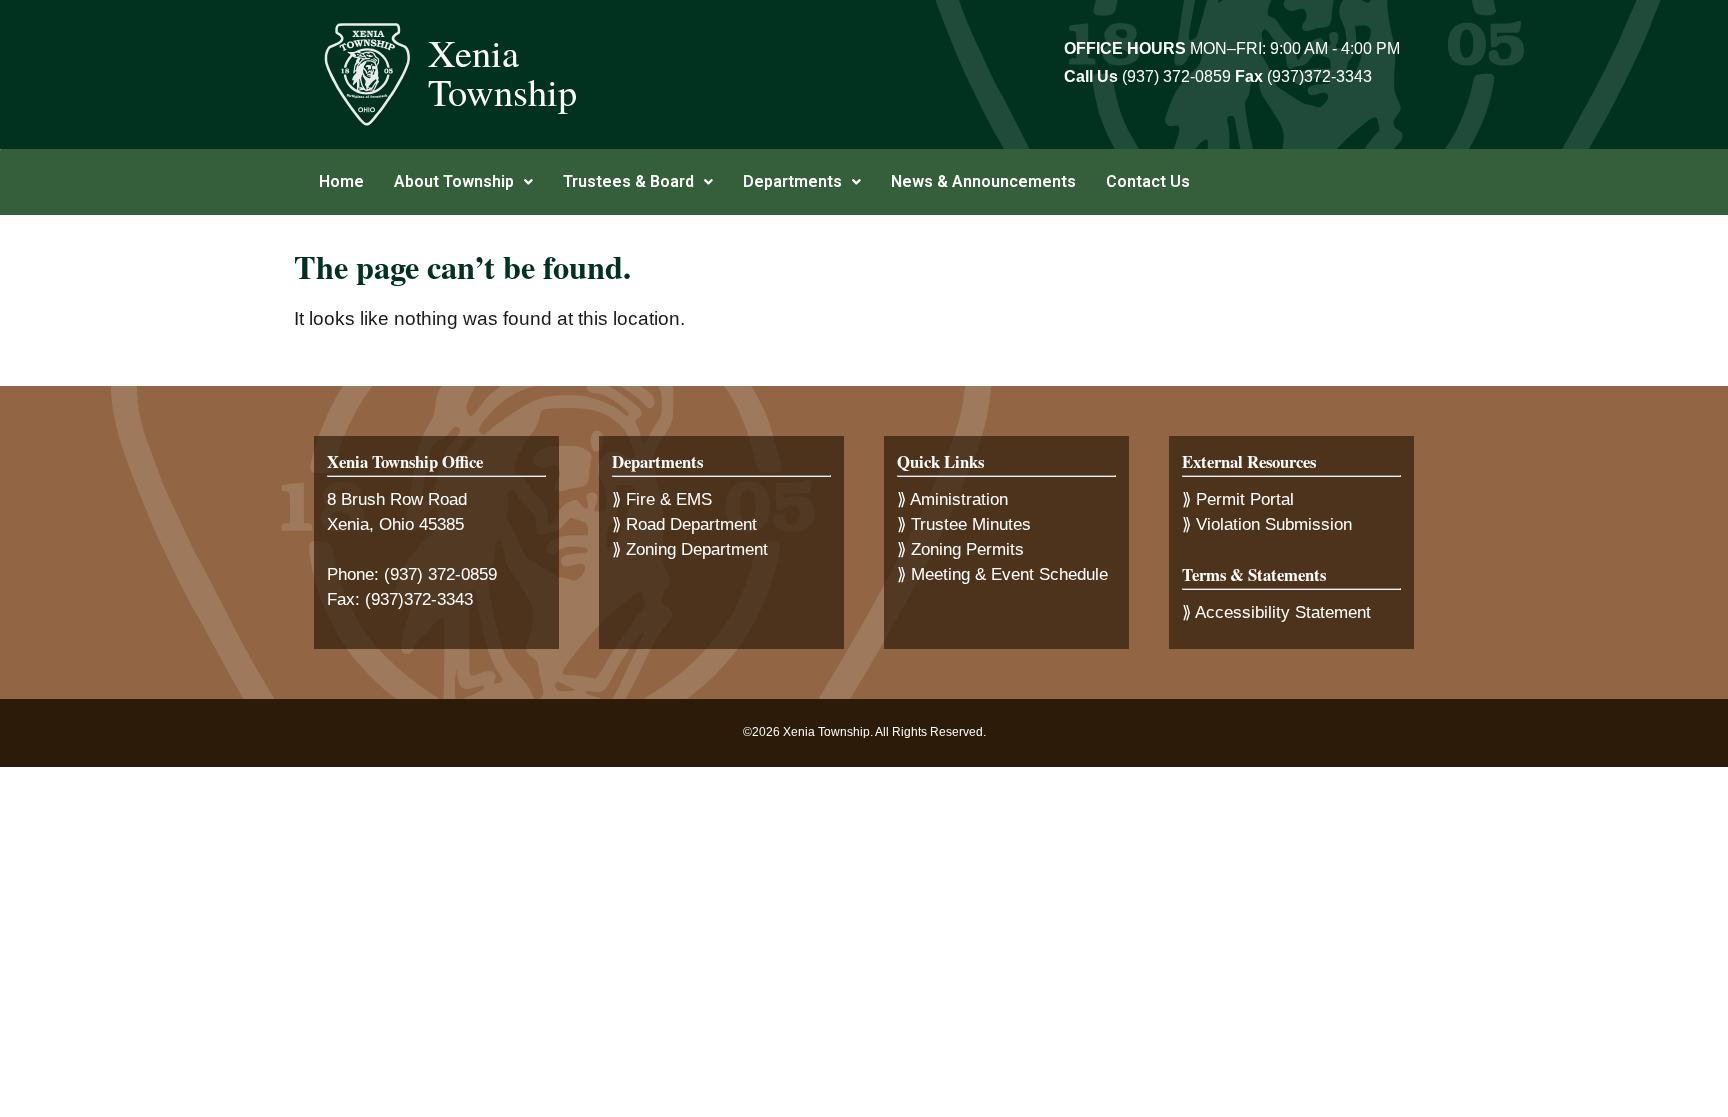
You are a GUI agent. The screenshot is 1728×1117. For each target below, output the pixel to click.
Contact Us (1148, 181)
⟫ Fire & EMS (662, 499)
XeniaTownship (502, 71)
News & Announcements (983, 181)
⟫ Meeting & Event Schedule (1002, 574)
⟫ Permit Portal (1238, 499)
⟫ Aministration (952, 499)
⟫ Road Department (684, 524)
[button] (463, 182)
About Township (454, 181)
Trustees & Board (628, 181)
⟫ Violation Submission (1267, 524)
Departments (792, 181)
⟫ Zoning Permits (960, 549)
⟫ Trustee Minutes (964, 524)
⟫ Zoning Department (690, 549)
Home (341, 181)
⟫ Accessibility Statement (1276, 612)
